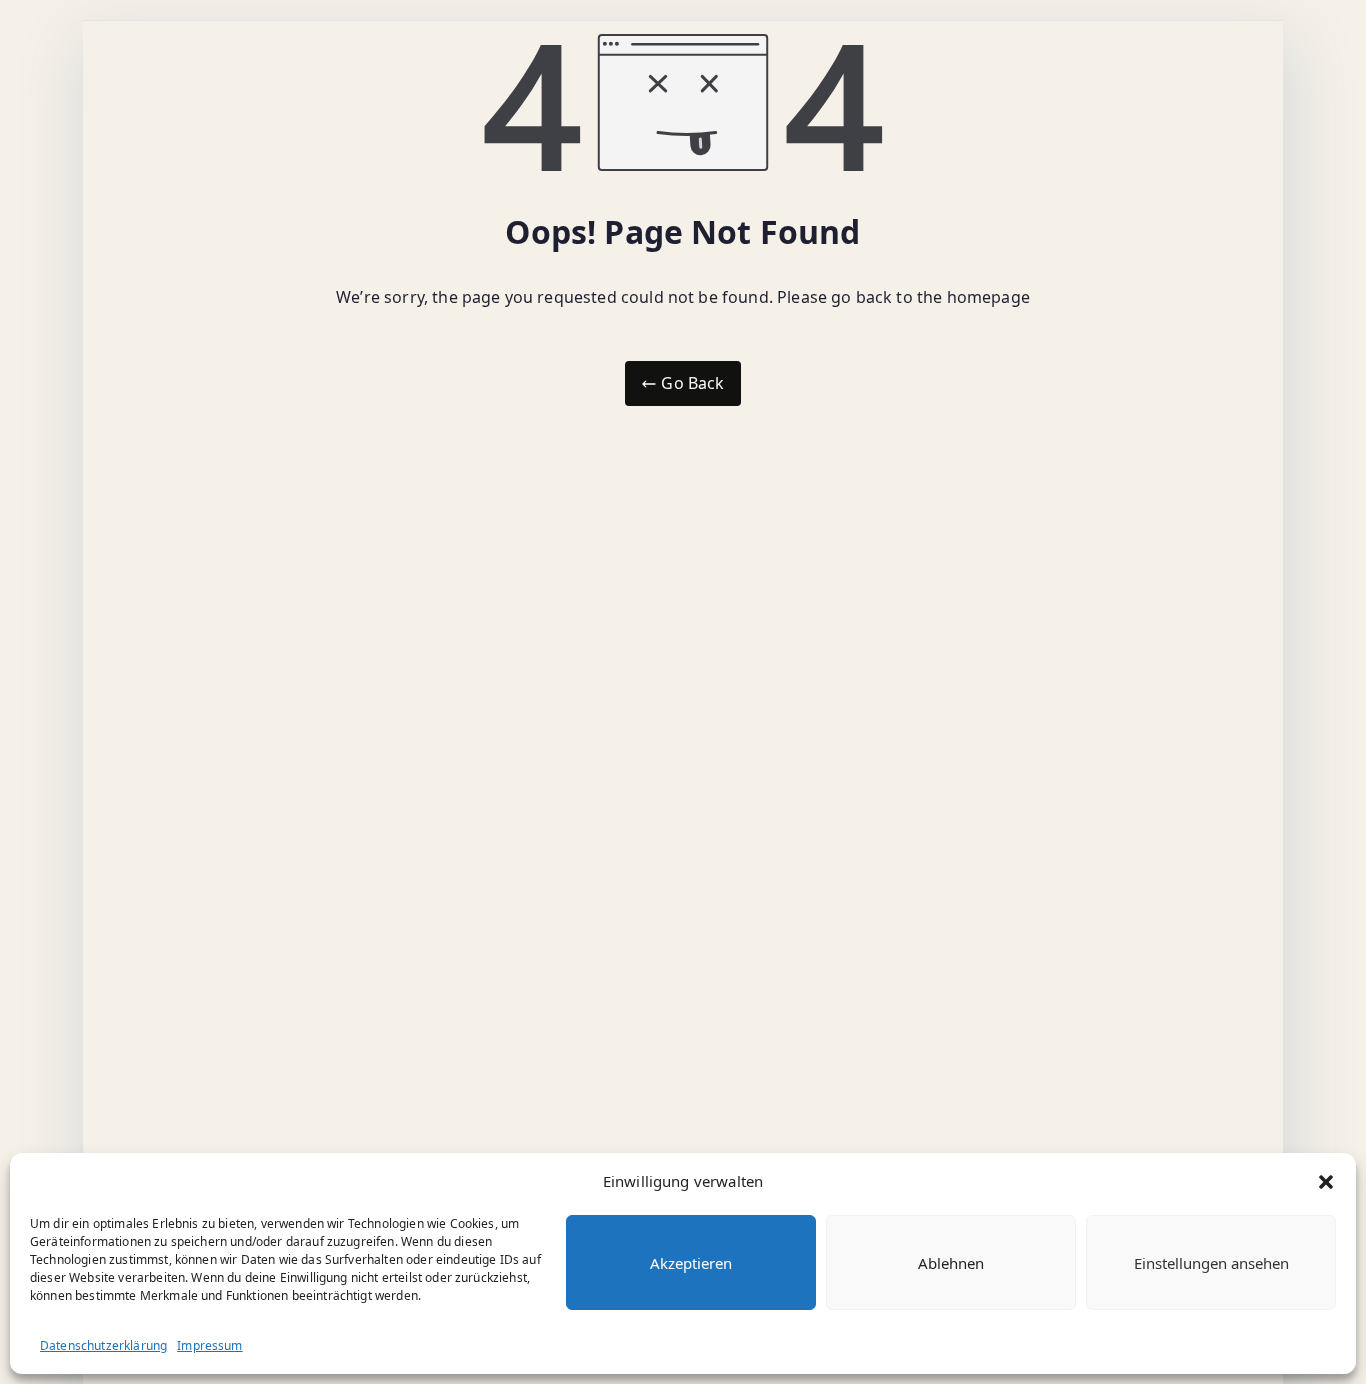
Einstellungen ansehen (1211, 1263)
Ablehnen (951, 1263)
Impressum (209, 1345)
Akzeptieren (691, 1263)
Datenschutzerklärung (103, 1345)
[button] (1326, 1182)
